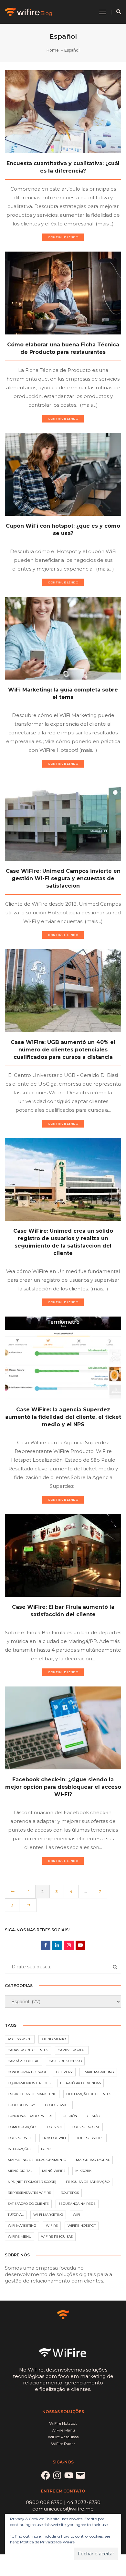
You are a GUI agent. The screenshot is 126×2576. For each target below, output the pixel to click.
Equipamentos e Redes (29, 2083)
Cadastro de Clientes (28, 2050)
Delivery (64, 2072)
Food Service (57, 2105)
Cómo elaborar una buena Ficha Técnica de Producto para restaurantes (63, 348)
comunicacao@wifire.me (63, 2509)
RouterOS (70, 2193)
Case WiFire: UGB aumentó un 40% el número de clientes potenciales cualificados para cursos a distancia (63, 1050)
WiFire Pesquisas (57, 2237)
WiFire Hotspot (82, 2226)
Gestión (70, 2116)
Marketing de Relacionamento (37, 2160)
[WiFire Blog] (29, 11)
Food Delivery (21, 2105)
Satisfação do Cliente (28, 2204)
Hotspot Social (86, 2127)
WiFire (52, 2226)
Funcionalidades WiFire (30, 2116)
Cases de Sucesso (65, 2061)
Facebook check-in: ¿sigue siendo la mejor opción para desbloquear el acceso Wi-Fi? (63, 1787)
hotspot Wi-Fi (20, 2138)
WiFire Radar (63, 2444)
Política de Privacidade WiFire (47, 2542)
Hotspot (54, 2127)
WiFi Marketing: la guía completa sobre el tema (63, 693)
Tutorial (16, 2215)
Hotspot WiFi (54, 2138)
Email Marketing (98, 2072)
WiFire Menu (20, 2237)
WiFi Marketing (22, 2226)
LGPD (46, 2149)
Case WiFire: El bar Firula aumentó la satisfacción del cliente (63, 1611)
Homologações (22, 2127)
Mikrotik (83, 2171)
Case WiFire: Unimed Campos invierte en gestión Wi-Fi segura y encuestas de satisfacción (63, 878)
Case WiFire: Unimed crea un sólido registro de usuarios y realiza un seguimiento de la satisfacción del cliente (63, 1242)
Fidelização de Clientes (89, 2094)
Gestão (94, 2116)
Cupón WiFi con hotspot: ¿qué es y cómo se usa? (63, 530)
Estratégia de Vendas (80, 2083)
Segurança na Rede (77, 2204)
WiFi (76, 2215)
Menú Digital (20, 2171)
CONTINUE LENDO (63, 237)
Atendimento (54, 2039)
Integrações (20, 2149)
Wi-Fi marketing (48, 2215)
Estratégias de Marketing (32, 2094)
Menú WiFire (54, 2171)
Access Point (20, 2039)
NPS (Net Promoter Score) (32, 2182)
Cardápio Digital (23, 2061)
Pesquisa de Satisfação (88, 2182)
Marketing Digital (93, 2160)
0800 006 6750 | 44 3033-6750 (63, 2502)
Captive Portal (72, 2050)
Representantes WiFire (29, 2193)
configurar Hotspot (27, 2072)
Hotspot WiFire (90, 2138)
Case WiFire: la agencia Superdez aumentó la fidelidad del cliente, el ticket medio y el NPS (63, 1417)
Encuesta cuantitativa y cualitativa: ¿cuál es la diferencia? (63, 167)
